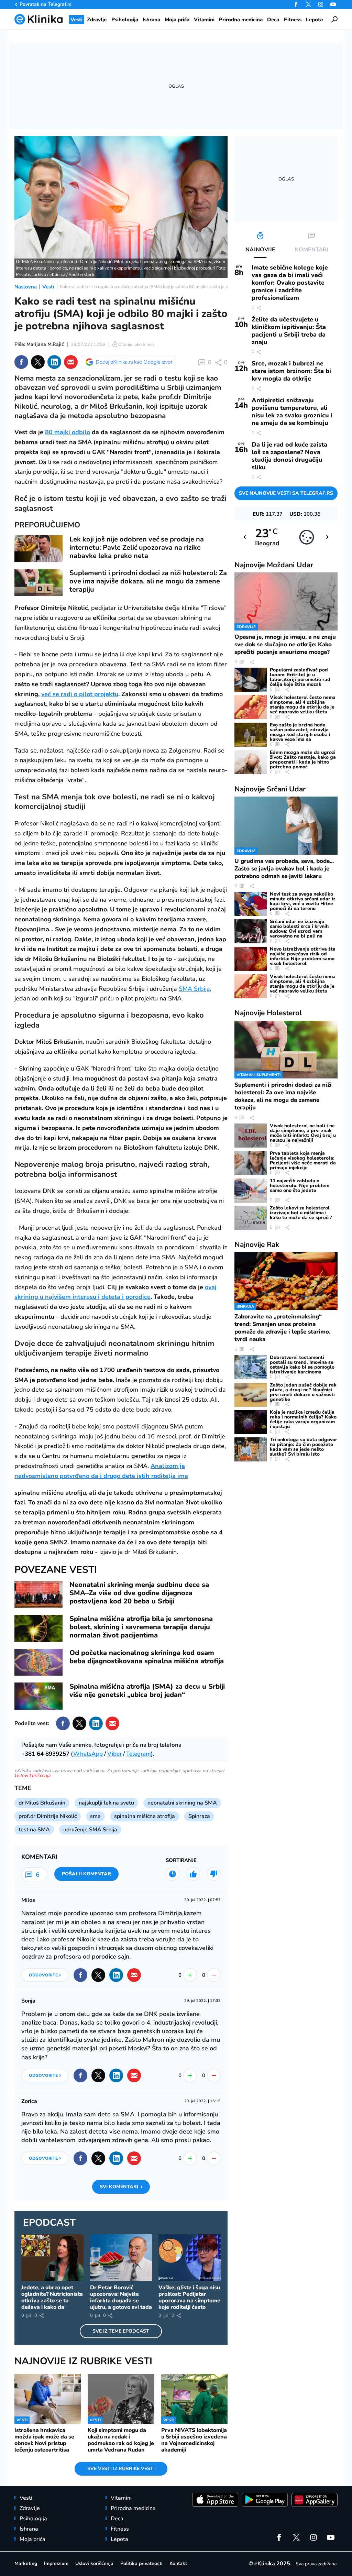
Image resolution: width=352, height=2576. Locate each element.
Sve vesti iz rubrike (121, 2469)
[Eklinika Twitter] (308, 4)
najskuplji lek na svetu (106, 1803)
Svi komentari (121, 2187)
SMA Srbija (194, 989)
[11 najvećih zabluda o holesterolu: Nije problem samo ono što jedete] (251, 1191)
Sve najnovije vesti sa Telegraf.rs (286, 493)
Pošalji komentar (86, 1874)
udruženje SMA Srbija (90, 1830)
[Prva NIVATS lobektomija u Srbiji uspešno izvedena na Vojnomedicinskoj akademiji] (194, 2399)
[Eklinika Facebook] (296, 4)
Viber (114, 1754)
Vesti (48, 287)
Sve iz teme (121, 2331)
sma (95, 1816)
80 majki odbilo (68, 432)
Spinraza (199, 1816)
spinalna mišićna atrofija (145, 1816)
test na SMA (34, 1830)
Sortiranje (181, 1860)
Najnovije (274, 565)
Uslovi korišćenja (32, 1775)
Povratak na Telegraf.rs (46, 4)
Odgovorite (45, 1975)
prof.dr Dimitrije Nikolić (48, 1816)
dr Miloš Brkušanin (42, 1803)
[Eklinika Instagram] (321, 4)
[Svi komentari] (173, 1874)
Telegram (139, 1754)
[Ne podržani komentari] (214, 1874)
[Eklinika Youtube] (333, 4)
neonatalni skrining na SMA (182, 1803)
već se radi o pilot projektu (80, 694)
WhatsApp (88, 1754)
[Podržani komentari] (193, 1874)
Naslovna (26, 287)
